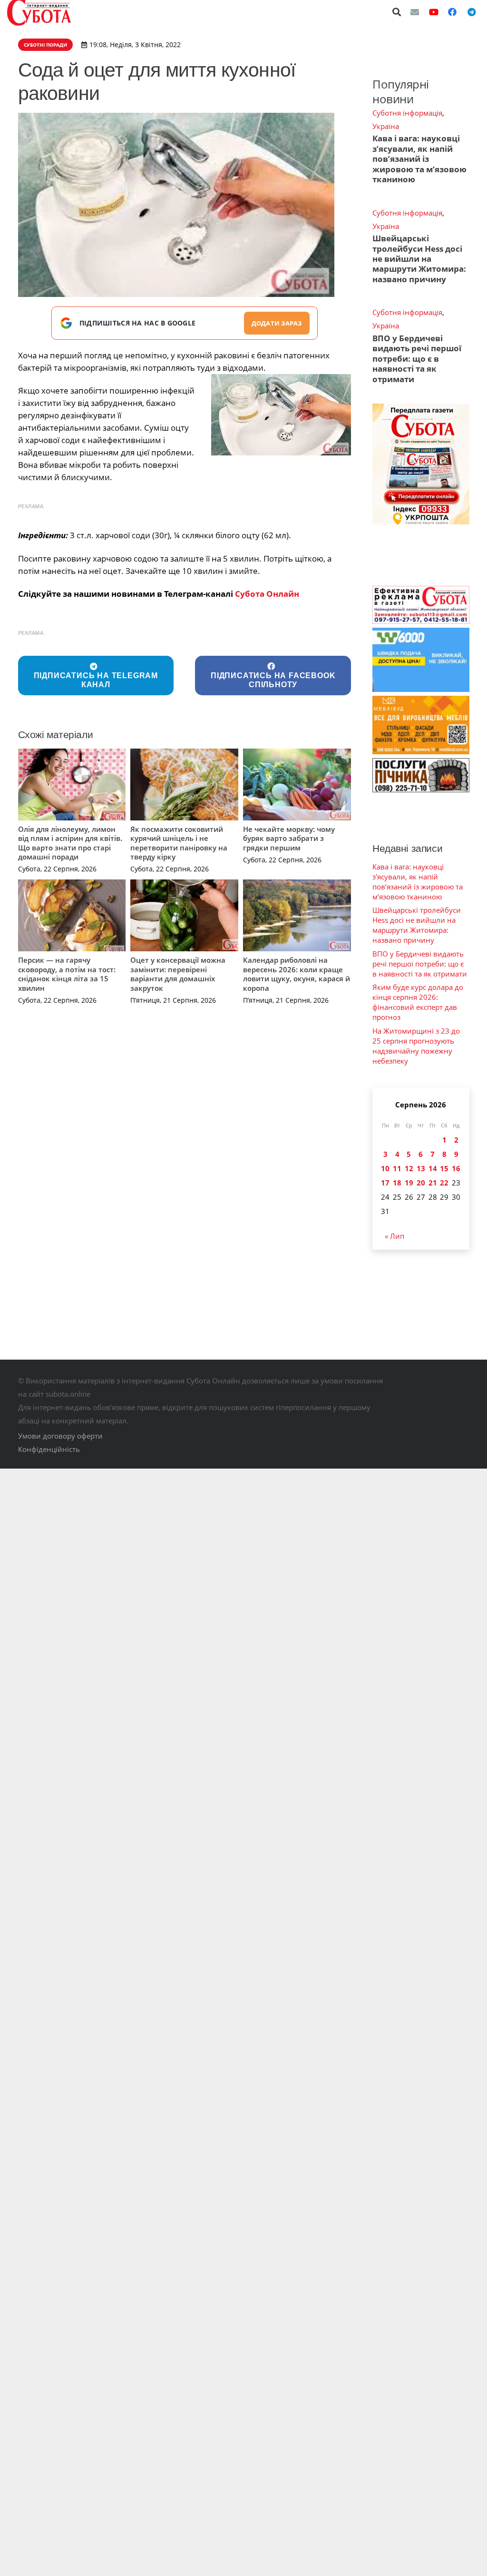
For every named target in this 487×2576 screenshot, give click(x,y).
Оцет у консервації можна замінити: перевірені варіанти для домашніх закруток (178, 974)
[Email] (415, 12)
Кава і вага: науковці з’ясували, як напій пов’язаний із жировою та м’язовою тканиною (419, 159)
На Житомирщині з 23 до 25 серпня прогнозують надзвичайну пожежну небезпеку (416, 1046)
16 (456, 1168)
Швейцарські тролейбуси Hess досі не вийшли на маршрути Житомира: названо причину (419, 259)
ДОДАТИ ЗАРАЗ (277, 323)
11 (397, 1168)
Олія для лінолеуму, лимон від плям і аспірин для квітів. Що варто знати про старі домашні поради (70, 843)
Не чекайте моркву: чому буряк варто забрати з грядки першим (289, 838)
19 (409, 1183)
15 (444, 1168)
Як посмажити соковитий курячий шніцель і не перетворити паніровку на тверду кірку (179, 843)
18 (397, 1183)
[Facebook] (452, 12)
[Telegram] (471, 12)
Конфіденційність (49, 1449)
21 (433, 1183)
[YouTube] (434, 12)
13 (421, 1168)
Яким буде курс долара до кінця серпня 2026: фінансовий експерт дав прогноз (418, 1002)
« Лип (394, 1236)
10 (385, 1168)
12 (409, 1168)
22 (444, 1183)
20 (421, 1183)
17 (385, 1183)
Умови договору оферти (60, 1436)
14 (433, 1168)
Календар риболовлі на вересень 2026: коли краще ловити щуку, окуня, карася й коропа (297, 974)
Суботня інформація (407, 113)
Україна (386, 126)
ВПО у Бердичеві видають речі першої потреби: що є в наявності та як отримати (417, 359)
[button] (397, 12)
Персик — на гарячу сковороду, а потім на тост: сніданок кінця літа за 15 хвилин (67, 974)
